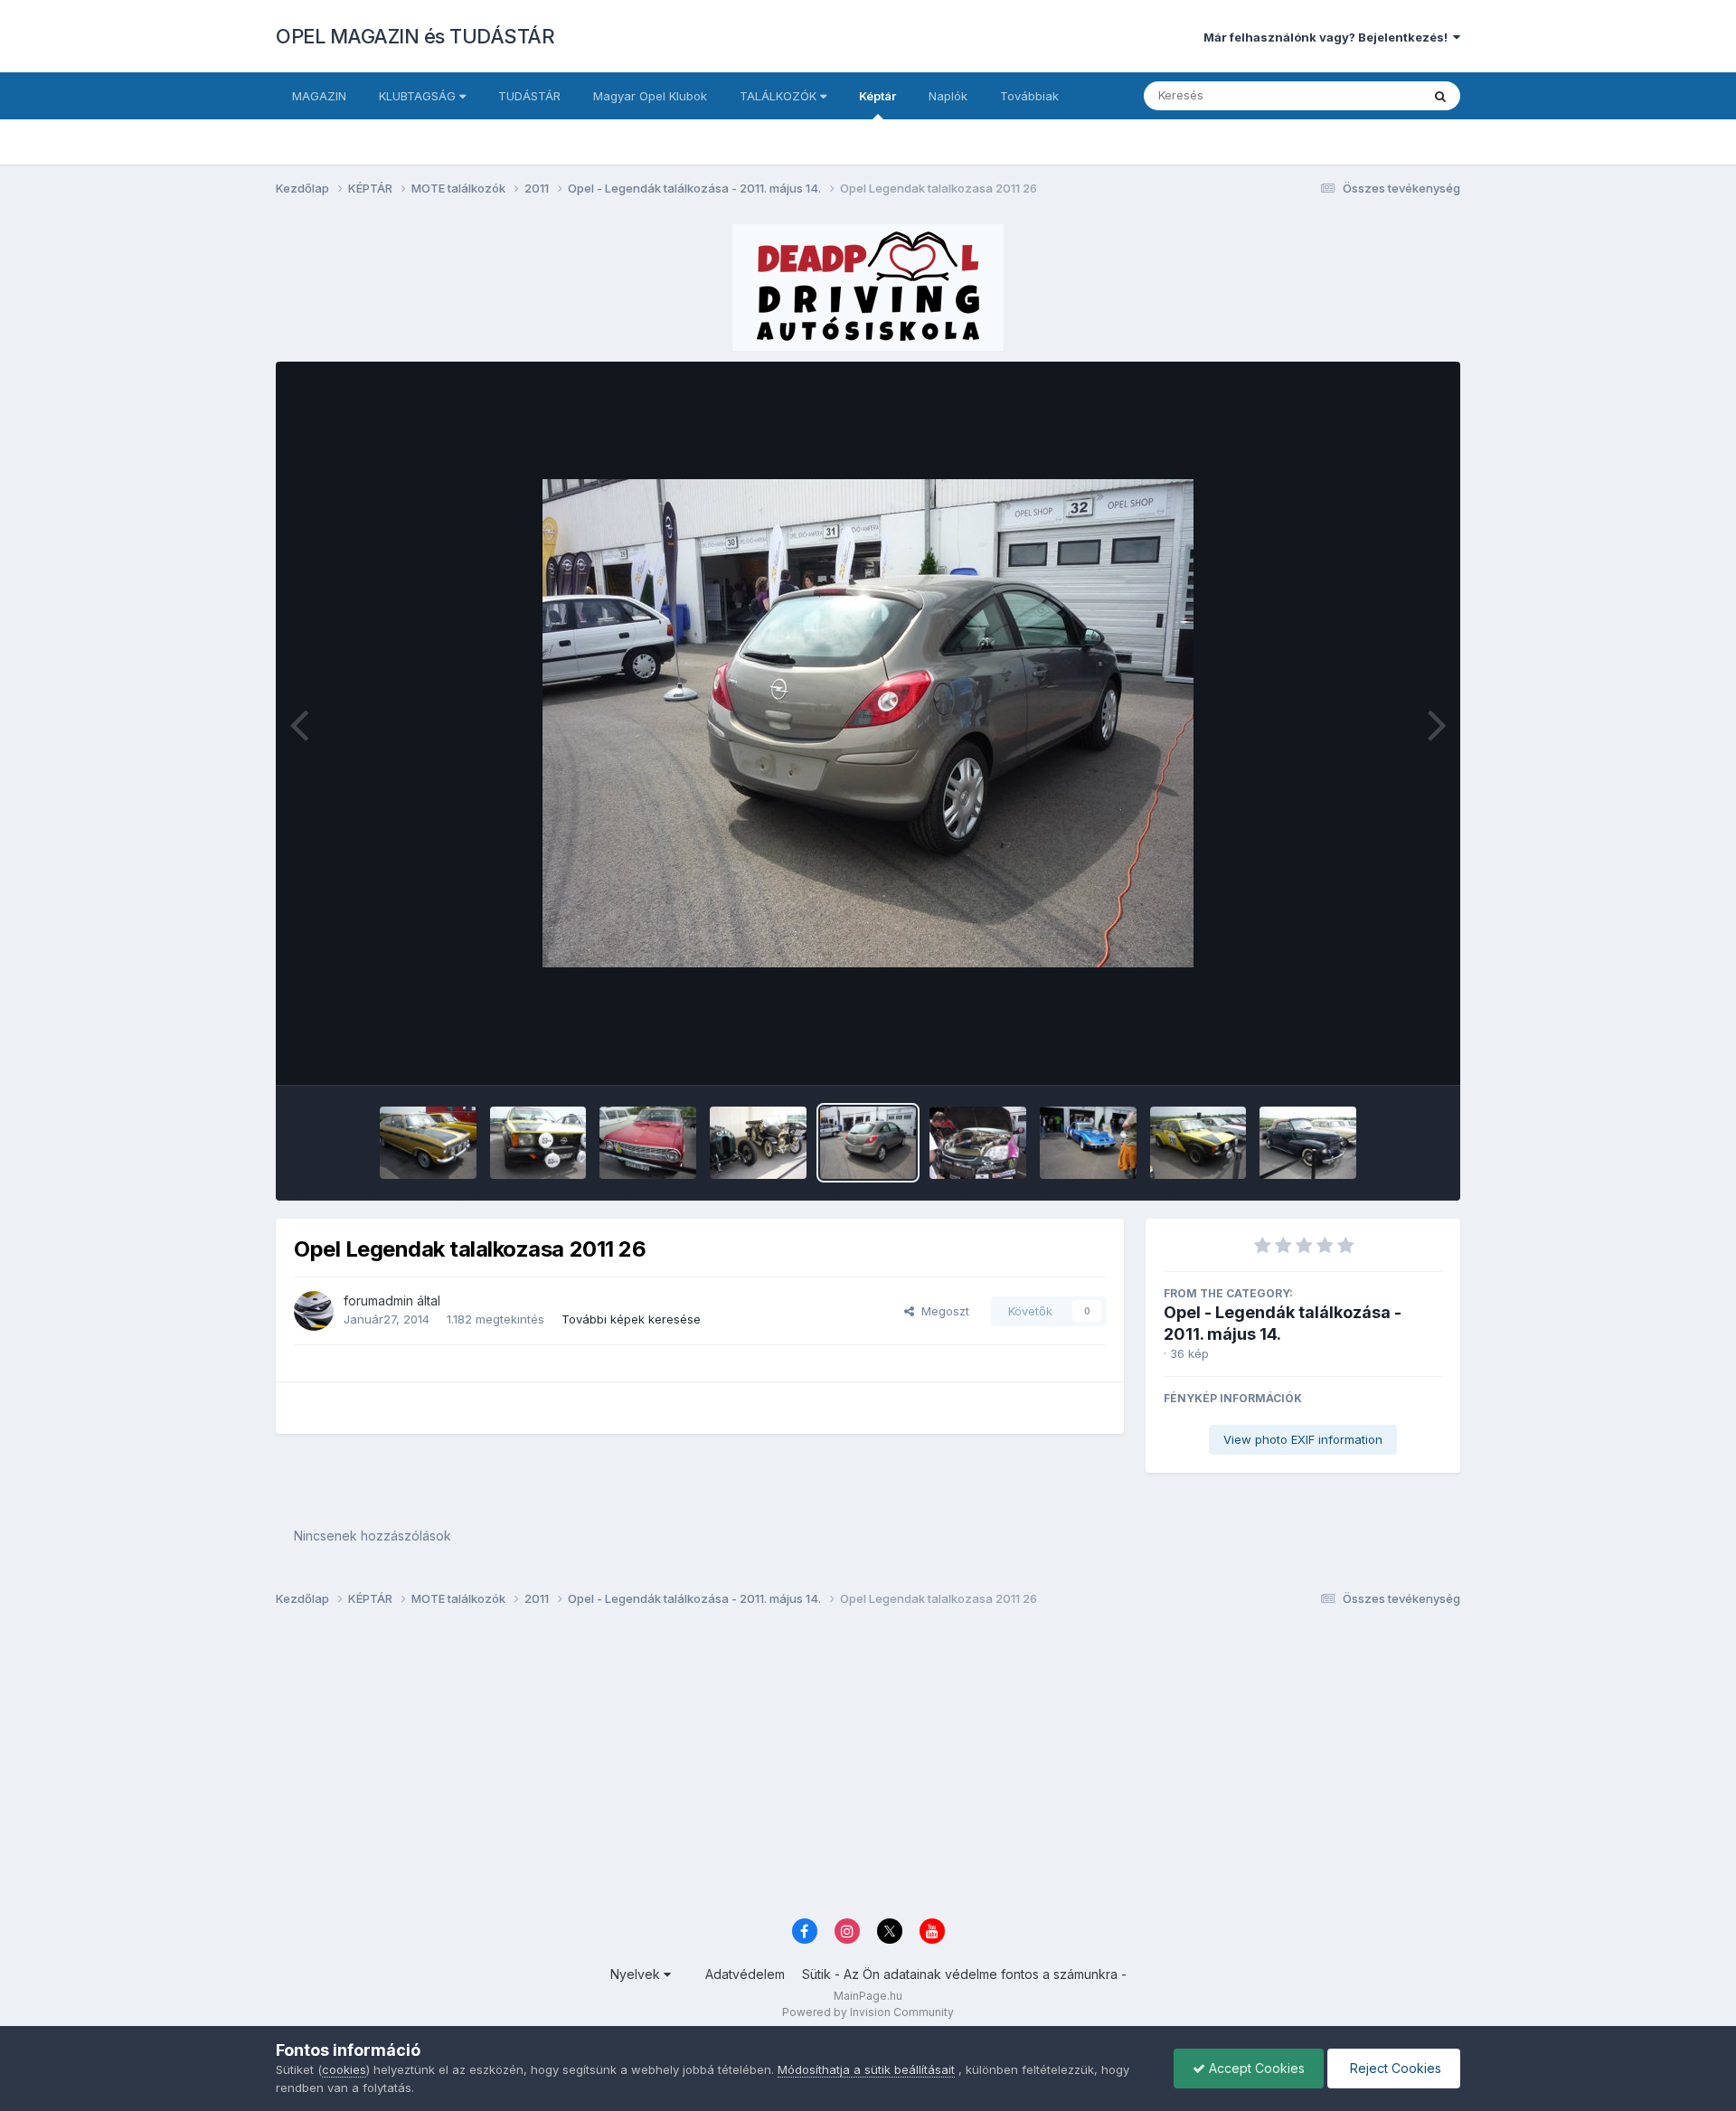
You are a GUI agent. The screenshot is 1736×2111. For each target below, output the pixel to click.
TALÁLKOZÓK (780, 96)
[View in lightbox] (868, 723)
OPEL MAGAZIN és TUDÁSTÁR (415, 36)
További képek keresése (631, 1319)
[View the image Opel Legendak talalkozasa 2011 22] (1308, 1143)
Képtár (877, 96)
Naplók (948, 96)
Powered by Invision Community (868, 2012)
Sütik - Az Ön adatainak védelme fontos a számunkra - (964, 1974)
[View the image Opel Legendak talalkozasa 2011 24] (1088, 1143)
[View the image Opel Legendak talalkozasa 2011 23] (1198, 1143)
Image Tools (1385, 1052)
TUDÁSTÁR (529, 96)
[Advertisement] (818, 1767)
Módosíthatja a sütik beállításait (866, 2069)
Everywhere (1364, 95)
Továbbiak (1029, 96)
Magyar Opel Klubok (650, 96)
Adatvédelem (745, 1974)
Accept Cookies (1255, 2068)
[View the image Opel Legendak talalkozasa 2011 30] (428, 1143)
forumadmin (378, 1301)
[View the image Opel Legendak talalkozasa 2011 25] (978, 1143)
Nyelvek (637, 1974)
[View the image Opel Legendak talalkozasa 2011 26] (868, 1143)
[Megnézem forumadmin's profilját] (314, 1311)
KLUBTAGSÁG (419, 96)
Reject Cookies (1394, 2068)
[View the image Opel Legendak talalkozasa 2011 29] (648, 1143)
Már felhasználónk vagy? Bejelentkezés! (1328, 37)
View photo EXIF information (1303, 1439)
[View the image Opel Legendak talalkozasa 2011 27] (758, 1143)
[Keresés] (1440, 96)
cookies (344, 2069)
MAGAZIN (319, 96)
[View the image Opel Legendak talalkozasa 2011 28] (538, 1143)
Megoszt (942, 1311)
